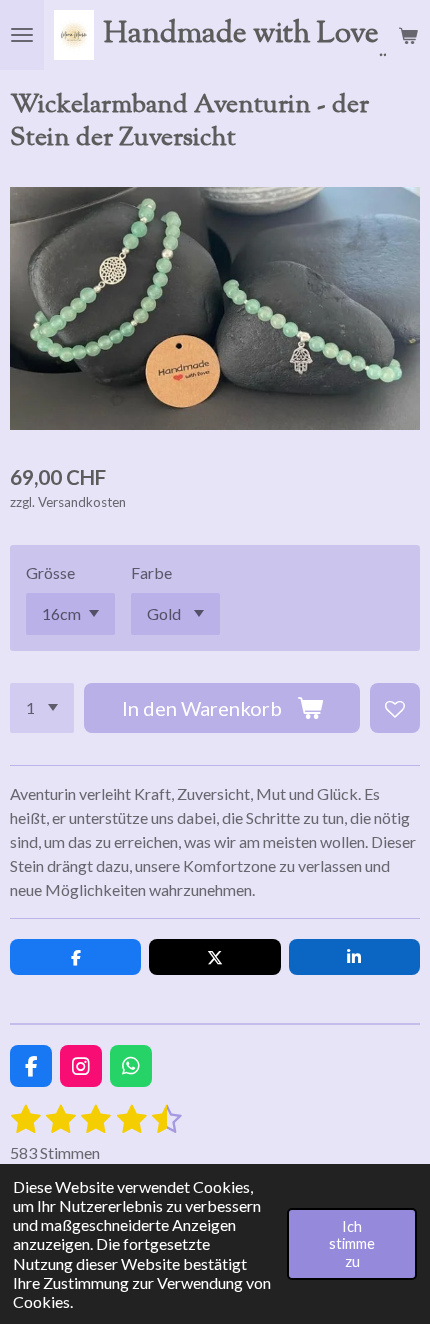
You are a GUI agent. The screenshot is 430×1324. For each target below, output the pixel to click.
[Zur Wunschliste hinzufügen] (395, 708)
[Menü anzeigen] (22, 35)
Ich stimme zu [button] (352, 1244)
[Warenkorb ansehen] (408, 35)
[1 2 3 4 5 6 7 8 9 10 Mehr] (42, 708)
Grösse (50, 572)
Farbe (151, 572)
